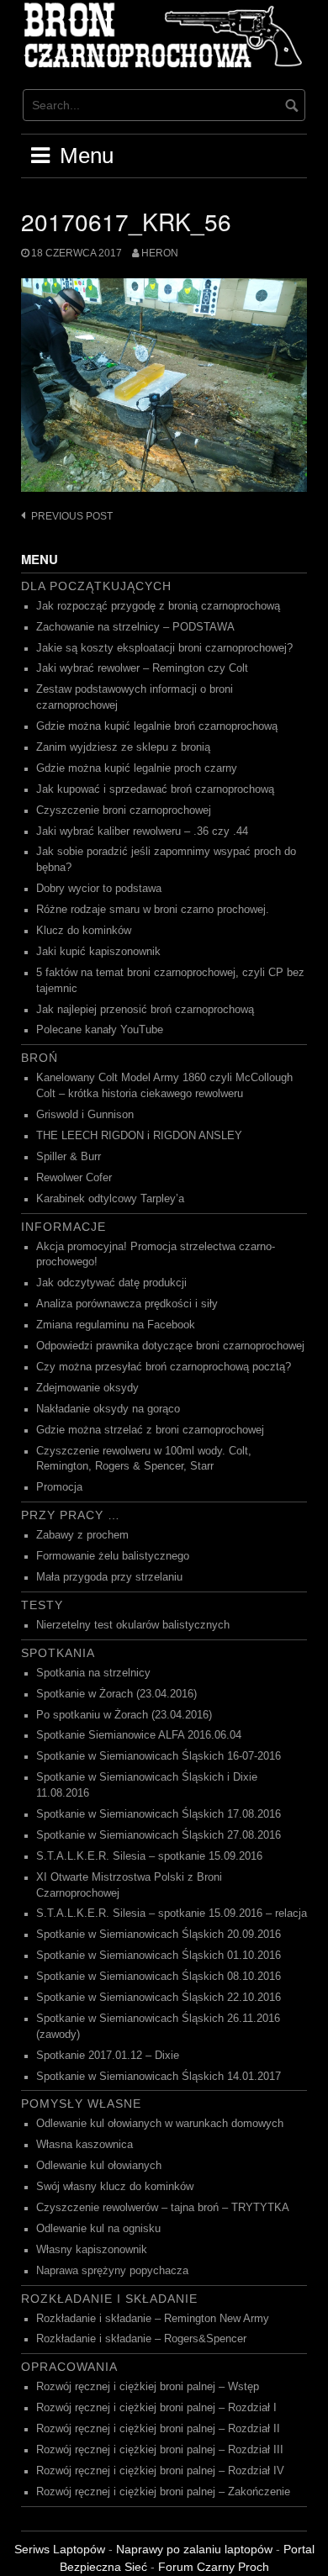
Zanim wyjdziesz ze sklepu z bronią (123, 747)
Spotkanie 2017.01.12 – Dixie (108, 2056)
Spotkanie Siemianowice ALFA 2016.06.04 (139, 1735)
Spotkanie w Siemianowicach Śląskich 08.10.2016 (159, 1977)
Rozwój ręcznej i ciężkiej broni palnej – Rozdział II (158, 2429)
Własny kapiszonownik (92, 2250)
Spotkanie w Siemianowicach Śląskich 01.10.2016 (159, 1956)
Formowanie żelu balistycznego (113, 1556)
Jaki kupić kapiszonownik (98, 952)
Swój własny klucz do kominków (115, 2187)
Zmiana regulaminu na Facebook (116, 1325)
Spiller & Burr (69, 1157)
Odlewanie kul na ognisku (98, 2229)
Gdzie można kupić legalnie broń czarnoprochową (157, 726)
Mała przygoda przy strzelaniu (109, 1577)
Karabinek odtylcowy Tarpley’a (110, 1199)
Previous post (72, 516)
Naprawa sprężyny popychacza (112, 2271)
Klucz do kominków (84, 931)
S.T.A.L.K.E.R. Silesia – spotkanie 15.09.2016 (149, 1856)
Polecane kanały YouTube (100, 1030)
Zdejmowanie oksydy (87, 1388)
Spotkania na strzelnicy (93, 1673)
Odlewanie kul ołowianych (99, 2166)
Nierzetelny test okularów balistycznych (133, 1625)
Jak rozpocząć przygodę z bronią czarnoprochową (158, 606)
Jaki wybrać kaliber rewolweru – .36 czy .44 (142, 831)
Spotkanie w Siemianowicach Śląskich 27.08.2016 (159, 1835)
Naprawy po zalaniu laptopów (194, 2549)
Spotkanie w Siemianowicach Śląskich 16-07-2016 (159, 1756)
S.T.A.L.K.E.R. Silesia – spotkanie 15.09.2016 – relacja (172, 1914)
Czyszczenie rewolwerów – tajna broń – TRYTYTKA (163, 2208)
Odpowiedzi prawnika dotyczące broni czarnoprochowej (170, 1346)
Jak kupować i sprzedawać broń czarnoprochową (155, 789)
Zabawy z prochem (82, 1535)
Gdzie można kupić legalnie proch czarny (137, 768)
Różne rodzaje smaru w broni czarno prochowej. (153, 910)
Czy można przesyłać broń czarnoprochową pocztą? (164, 1367)
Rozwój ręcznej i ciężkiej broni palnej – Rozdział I (156, 2408)
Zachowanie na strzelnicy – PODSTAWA (135, 627)
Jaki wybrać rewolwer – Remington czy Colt (142, 668)
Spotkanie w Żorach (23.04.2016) (116, 1694)
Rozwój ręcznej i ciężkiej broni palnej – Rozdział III (160, 2450)
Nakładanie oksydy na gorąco (108, 1409)
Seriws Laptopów (60, 2549)
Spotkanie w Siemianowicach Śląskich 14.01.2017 (159, 2077)
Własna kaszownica (85, 2145)
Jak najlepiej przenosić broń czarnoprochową (145, 1010)
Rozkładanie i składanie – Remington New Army (153, 2319)
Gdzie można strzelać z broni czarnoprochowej (150, 1430)
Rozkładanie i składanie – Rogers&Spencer (141, 2339)
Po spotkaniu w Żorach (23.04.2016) (124, 1715)
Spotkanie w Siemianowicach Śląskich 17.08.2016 (159, 1814)
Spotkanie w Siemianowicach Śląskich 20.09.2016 (159, 1935)
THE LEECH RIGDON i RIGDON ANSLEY (139, 1136)
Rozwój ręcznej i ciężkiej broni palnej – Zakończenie (163, 2492)
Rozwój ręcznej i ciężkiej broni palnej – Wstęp (148, 2387)
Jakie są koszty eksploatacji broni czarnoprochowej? (164, 648)
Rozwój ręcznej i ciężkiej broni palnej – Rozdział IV (160, 2471)
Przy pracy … (71, 1515)
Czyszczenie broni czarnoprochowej (124, 810)
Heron (160, 253)
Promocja (59, 1487)
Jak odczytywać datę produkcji (111, 1283)
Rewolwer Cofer (74, 1178)
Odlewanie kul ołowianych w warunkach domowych (160, 2124)
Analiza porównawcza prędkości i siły (127, 1304)
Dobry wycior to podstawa (99, 889)
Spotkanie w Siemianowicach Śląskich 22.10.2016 (159, 1998)
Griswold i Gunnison (85, 1115)
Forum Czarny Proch (214, 2567)
